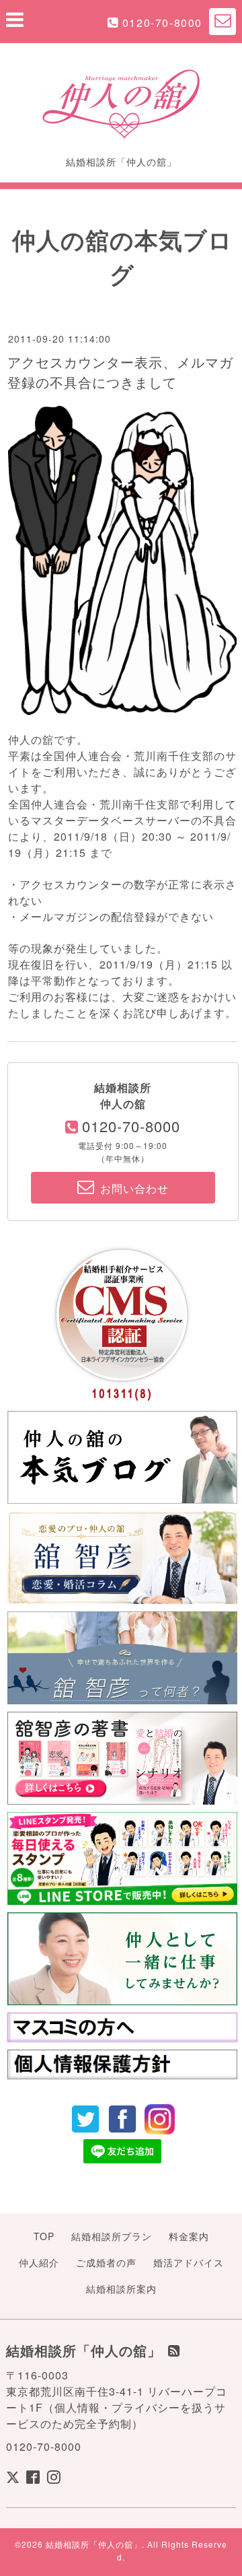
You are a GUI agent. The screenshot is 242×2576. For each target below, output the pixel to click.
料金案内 (189, 2236)
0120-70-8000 (162, 23)
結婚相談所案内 (121, 2289)
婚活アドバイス (189, 2262)
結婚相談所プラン (112, 2236)
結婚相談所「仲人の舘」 (94, 2544)
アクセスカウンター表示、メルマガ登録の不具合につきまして (120, 372)
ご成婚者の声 (106, 2262)
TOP (44, 2236)
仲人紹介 (39, 2262)
